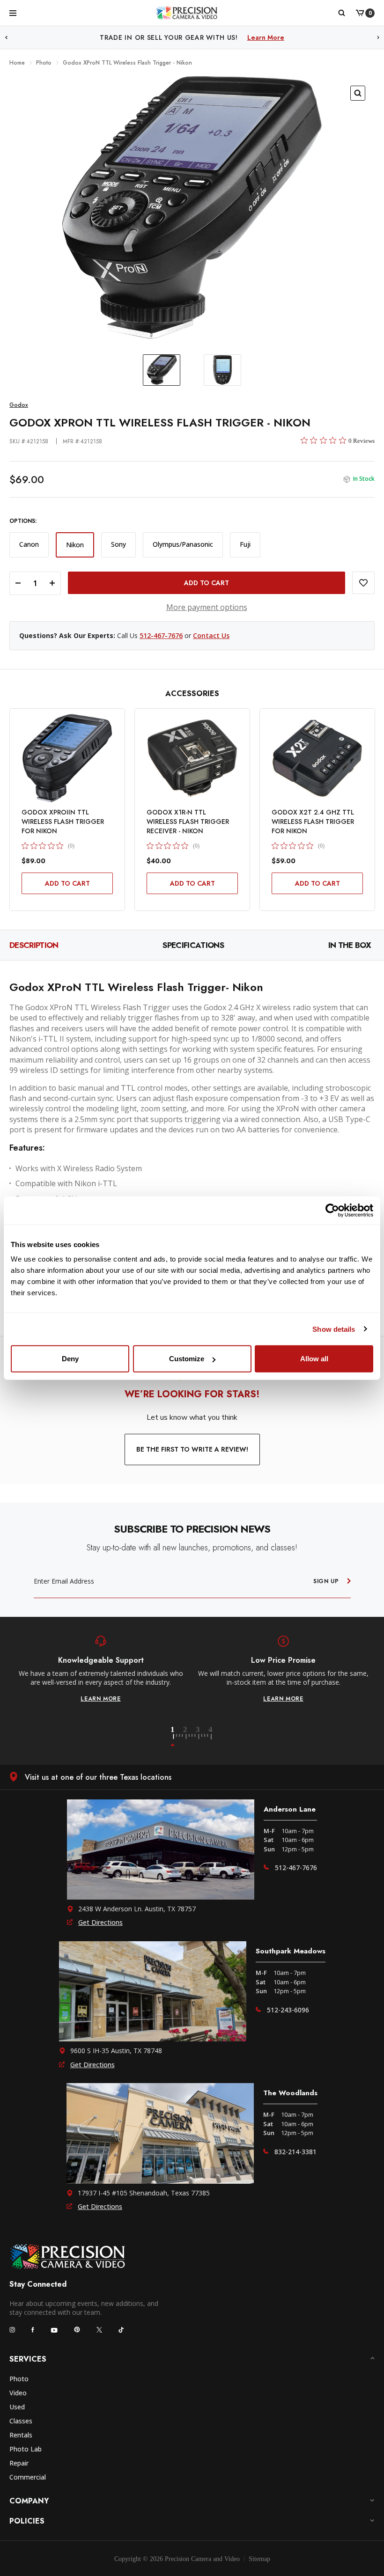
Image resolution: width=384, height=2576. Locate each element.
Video (18, 2393)
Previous (6, 38)
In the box (350, 945)
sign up (326, 1581)
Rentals (21, 2435)
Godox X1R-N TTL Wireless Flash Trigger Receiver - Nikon (188, 822)
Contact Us (211, 635)
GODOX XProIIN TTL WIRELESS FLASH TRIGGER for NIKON (63, 822)
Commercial (28, 2477)
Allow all (314, 1359)
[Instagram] (12, 2330)
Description (34, 945)
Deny (70, 1359)
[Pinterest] (77, 2330)
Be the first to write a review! (192, 1449)
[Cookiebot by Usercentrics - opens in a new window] (332, 1210)
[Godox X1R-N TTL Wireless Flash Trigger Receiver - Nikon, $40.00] (192, 758)
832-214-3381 (295, 2152)
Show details (334, 1329)
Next (378, 38)
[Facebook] (33, 2330)
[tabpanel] (101, 1669)
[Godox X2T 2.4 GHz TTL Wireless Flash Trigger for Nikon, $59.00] (317, 758)
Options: (23, 521)
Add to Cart (67, 883)
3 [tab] (203, 1737)
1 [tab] (178, 1737)
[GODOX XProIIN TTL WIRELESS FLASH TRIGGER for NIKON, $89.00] (67, 758)
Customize (187, 1359)
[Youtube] (54, 2330)
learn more (101, 1699)
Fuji (245, 544)
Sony (118, 544)
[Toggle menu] (13, 13)
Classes (21, 2421)
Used (17, 2407)
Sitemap (259, 2559)
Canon (29, 544)
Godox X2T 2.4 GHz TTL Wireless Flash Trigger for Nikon (313, 822)
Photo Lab (26, 2449)
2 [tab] (191, 1737)
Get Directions (100, 1922)
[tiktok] (121, 2330)
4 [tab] (211, 1737)
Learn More (289, 37)
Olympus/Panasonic (183, 544)
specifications (193, 945)
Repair (19, 2463)
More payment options (207, 607)
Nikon (75, 545)
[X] (99, 2330)
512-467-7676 (161, 635)
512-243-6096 (288, 2010)
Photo (19, 2379)
